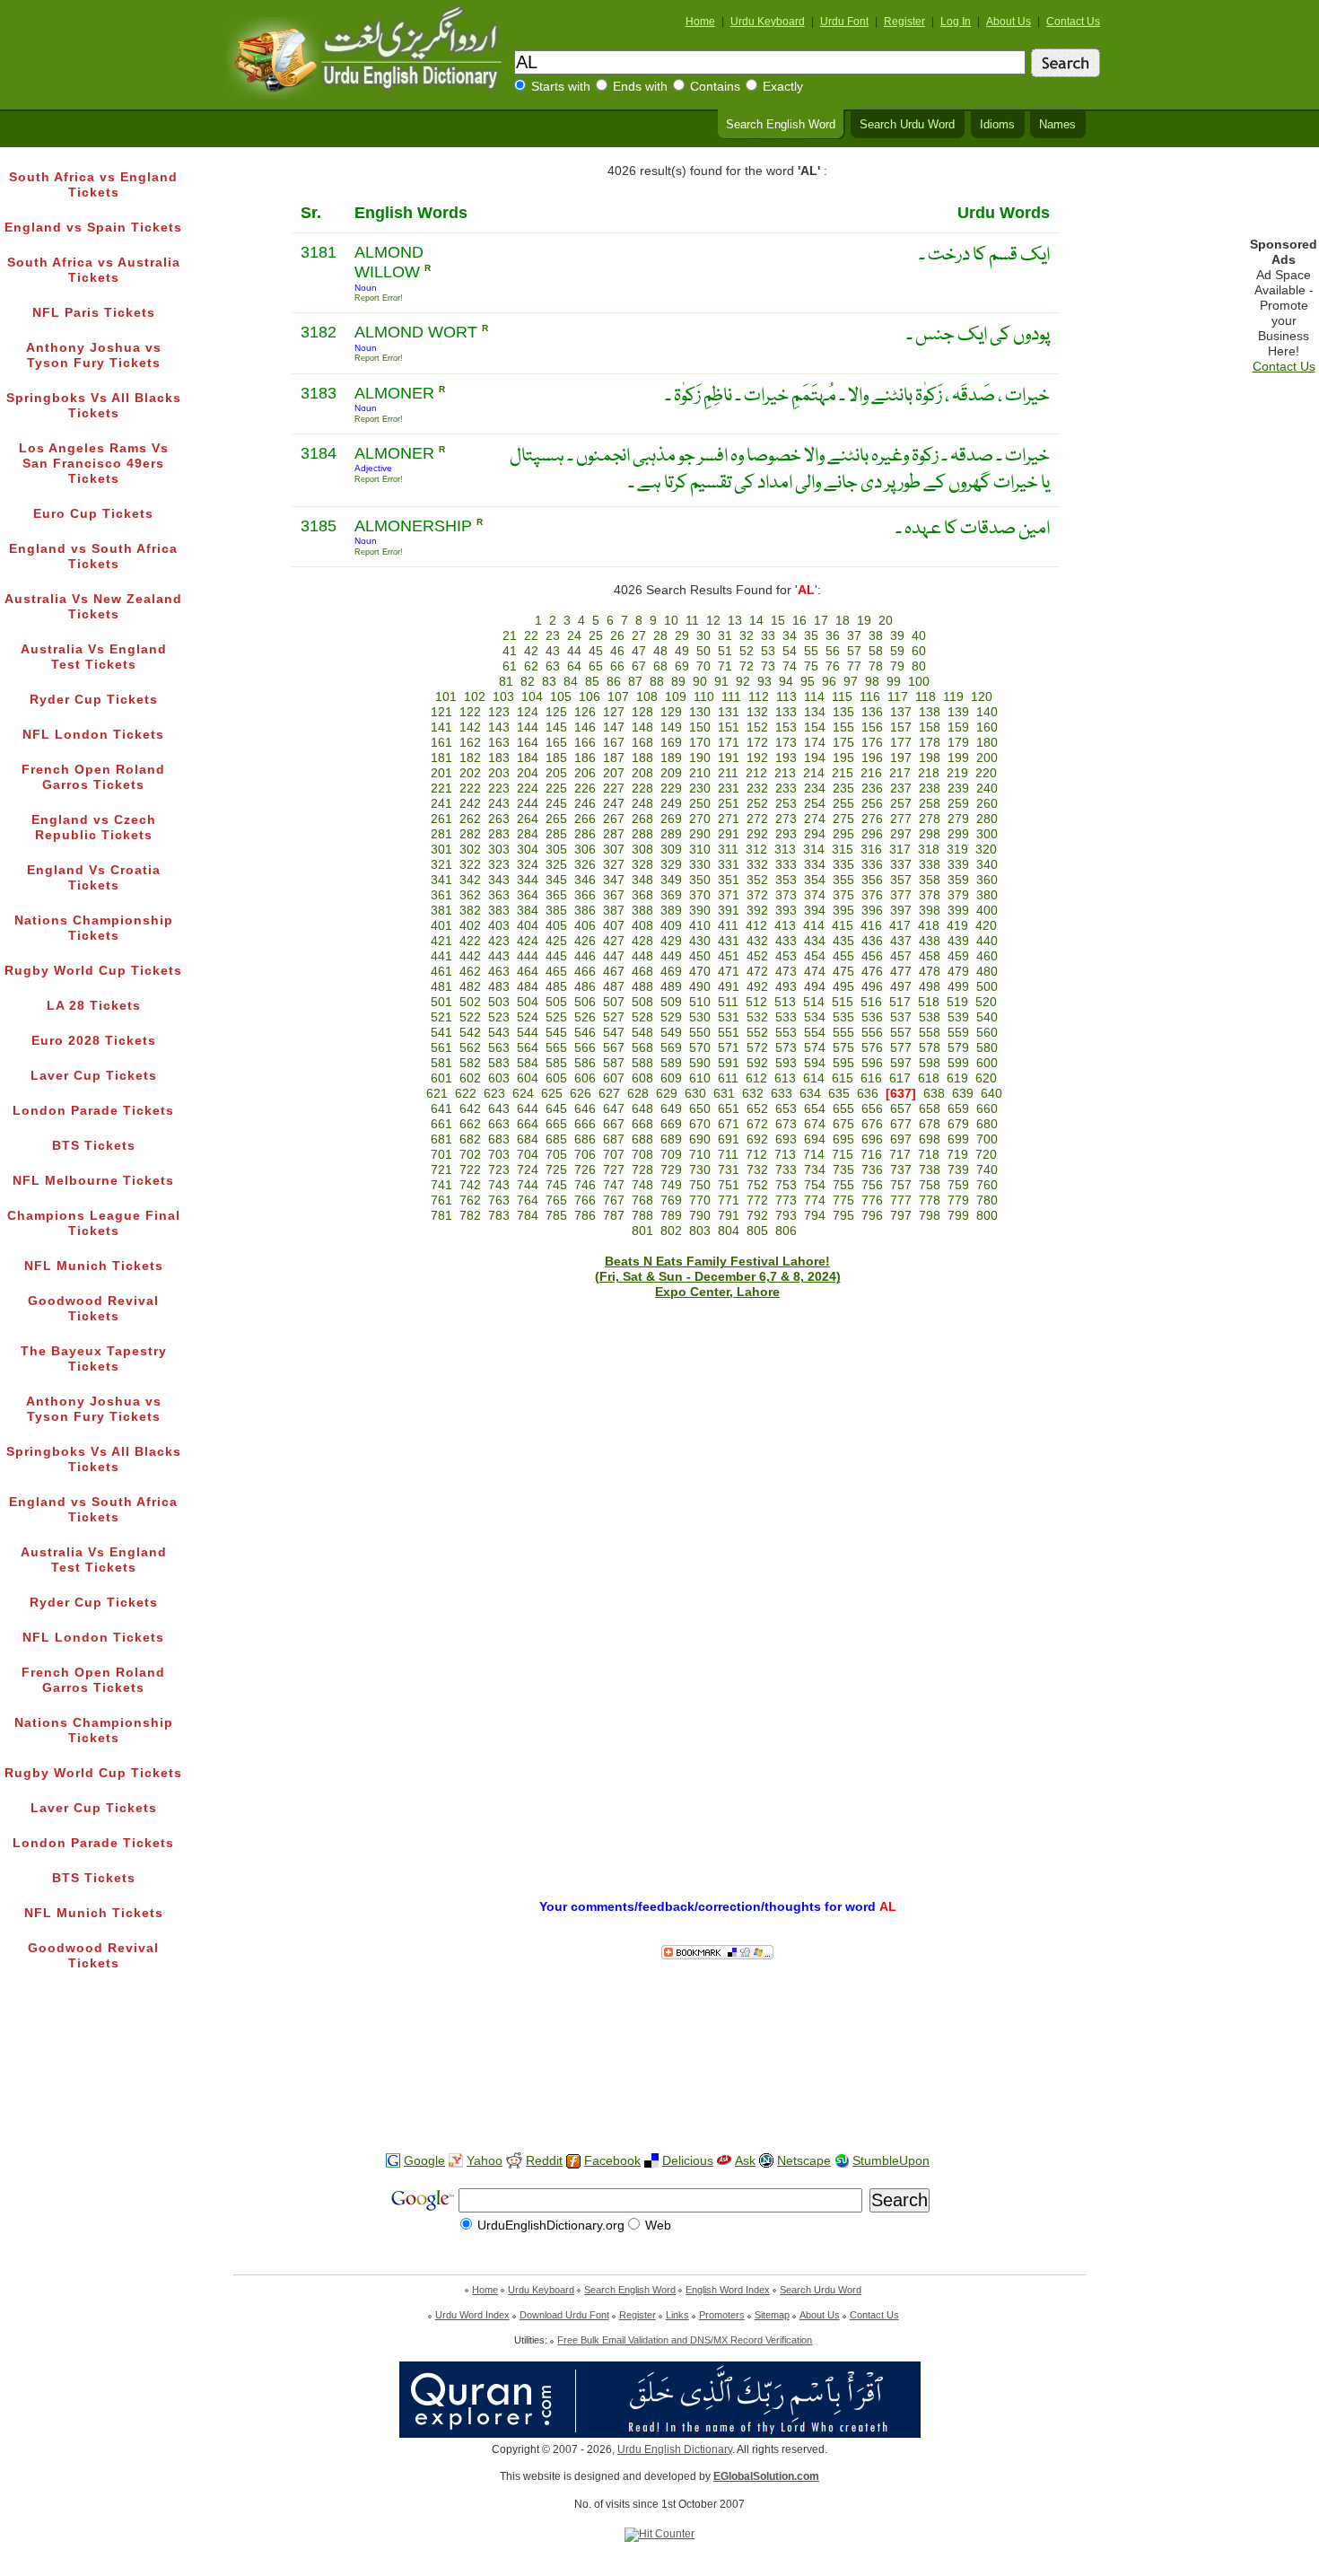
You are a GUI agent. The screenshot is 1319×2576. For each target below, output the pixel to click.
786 (585, 1216)
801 (642, 1231)
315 (843, 850)
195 (843, 758)
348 (642, 880)
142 (470, 727)
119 (953, 697)
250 (700, 804)
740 (987, 1170)
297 (901, 834)
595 (843, 1063)
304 (528, 850)
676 (872, 1124)
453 (786, 956)
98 (872, 682)
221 (441, 789)
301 (441, 850)
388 (642, 911)
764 (528, 1200)
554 (815, 1033)
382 (470, 911)
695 (843, 1139)
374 (815, 895)
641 (441, 1109)
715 (843, 1155)
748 (642, 1185)
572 (757, 1048)
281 (441, 834)
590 (700, 1063)
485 (556, 987)
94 (786, 682)
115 (842, 697)
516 (871, 1002)
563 (499, 1048)
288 (642, 834)
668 (642, 1124)
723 (499, 1170)
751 (729, 1185)
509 (671, 1002)
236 (872, 789)
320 (986, 850)
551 (729, 1033)
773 (786, 1200)
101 (446, 697)
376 (872, 895)
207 (614, 773)
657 (901, 1109)
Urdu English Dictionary (675, 2449)
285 (556, 834)
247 (614, 804)
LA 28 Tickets (94, 1006)
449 (671, 956)
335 (843, 865)
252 (757, 804)
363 (499, 895)
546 (585, 1033)
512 (756, 1002)
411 (728, 926)
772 (757, 1200)
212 (756, 773)
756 (872, 1185)
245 (556, 804)
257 (901, 804)
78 (876, 666)
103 (503, 697)
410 (700, 926)
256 (872, 804)
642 (470, 1109)
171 (729, 743)
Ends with (640, 87)
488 (642, 987)
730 (700, 1170)
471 (729, 972)
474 (815, 972)
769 (671, 1200)
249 (671, 804)
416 (871, 926)
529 (671, 1017)
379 (958, 895)
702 (470, 1155)
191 (729, 758)
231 (729, 789)
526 (585, 1017)
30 (703, 636)
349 (671, 880)
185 (556, 758)
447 (614, 956)
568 (642, 1048)
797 (901, 1216)
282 (470, 834)
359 (958, 880)
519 (957, 1002)
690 (700, 1139)
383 (499, 911)
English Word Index (728, 2290)
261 (441, 819)
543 (499, 1033)
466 (585, 972)
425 (556, 941)
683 (499, 1139)
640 (991, 1094)
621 (437, 1094)
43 (553, 651)
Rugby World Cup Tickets (93, 971)
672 (757, 1124)
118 (926, 697)
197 (901, 758)
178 (930, 743)
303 (499, 850)
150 (700, 727)
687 (614, 1139)
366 (585, 895)
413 (785, 926)
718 (929, 1155)
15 (778, 621)
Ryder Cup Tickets (94, 700)
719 (957, 1155)
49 (682, 651)
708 (642, 1155)
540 (987, 1017)
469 (671, 972)
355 (843, 880)
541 (441, 1033)
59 (897, 651)
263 (499, 819)
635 (839, 1094)
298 (930, 834)
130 (700, 712)
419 (957, 926)
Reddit (544, 2161)
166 (585, 743)
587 (614, 1063)
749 (671, 1185)
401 (441, 926)
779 (958, 1200)
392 (757, 911)
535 (843, 1017)
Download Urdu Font (564, 2315)
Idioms (997, 125)
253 (786, 804)
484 (528, 987)
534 (815, 1017)
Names (1057, 125)
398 (930, 911)
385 (556, 911)
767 (614, 1200)
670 (700, 1124)
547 (614, 1033)
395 (843, 911)
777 (901, 1200)
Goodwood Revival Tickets (93, 1309)
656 (872, 1109)
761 (441, 1200)
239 (958, 789)
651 (729, 1109)
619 (957, 1078)
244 (528, 804)
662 (470, 1124)
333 (786, 865)
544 (528, 1033)
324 (528, 865)
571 (729, 1048)
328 (642, 865)
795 (843, 1216)
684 (528, 1139)
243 (499, 804)
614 (814, 1078)
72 (747, 666)
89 (678, 682)
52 (747, 651)
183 (499, 758)
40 (919, 636)
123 (499, 712)
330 (700, 865)
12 (713, 621)
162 (470, 743)
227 (614, 789)
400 (987, 911)
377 (901, 895)
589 (671, 1063)
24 (574, 636)
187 (614, 758)
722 (470, 1170)
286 (585, 834)
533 (786, 1017)
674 (815, 1124)
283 (499, 834)
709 (671, 1155)
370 (700, 895)
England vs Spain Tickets (93, 228)
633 (782, 1094)
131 (729, 712)
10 (671, 621)
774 (815, 1200)
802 (671, 1231)
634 (810, 1094)
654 (815, 1109)
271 (729, 819)
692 (757, 1139)
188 (642, 758)
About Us (1009, 22)
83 (549, 682)
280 (987, 819)
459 (958, 956)
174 (815, 743)
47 (639, 651)
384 (528, 911)
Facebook (612, 2161)
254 (815, 804)
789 (671, 1216)
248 (642, 804)
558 (930, 1033)
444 (528, 956)
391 (729, 911)
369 (671, 895)
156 (872, 727)
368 (642, 895)
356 (872, 880)
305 (556, 850)
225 (556, 789)
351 (729, 880)
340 (987, 865)
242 (470, 804)
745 (556, 1185)
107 (618, 697)
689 (671, 1139)
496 (872, 987)
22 (531, 636)
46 (617, 651)
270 (700, 819)
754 (815, 1185)
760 (987, 1185)
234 (815, 789)
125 (556, 712)
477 (901, 972)
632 (753, 1094)
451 (729, 956)
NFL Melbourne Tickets (93, 1181)
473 (786, 972)
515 (843, 1002)
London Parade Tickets (93, 1111)
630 (695, 1094)
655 (843, 1109)
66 (617, 666)
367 (614, 895)
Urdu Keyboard (768, 22)
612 (756, 1078)
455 (843, 956)
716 (871, 1155)
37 (854, 636)
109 (676, 697)
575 (843, 1048)
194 (815, 758)
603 (499, 1078)
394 (815, 911)
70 (703, 666)
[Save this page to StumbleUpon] (842, 2161)
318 (929, 850)
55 (811, 651)
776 (872, 1200)
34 (790, 636)
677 (901, 1124)
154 (815, 727)
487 (614, 987)
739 (958, 1170)
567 (614, 1048)
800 (987, 1216)
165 (556, 743)
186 (585, 758)
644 (528, 1109)
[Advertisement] (659, 2081)
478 (930, 972)
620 (986, 1078)
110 (704, 697)
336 (872, 865)
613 (785, 1078)
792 (757, 1216)
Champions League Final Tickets (94, 1223)
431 (729, 941)
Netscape (804, 2161)
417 (900, 926)
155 (843, 727)
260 (987, 804)
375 (843, 895)
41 (510, 651)
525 (556, 1017)
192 (757, 758)
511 (728, 1002)
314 (814, 850)
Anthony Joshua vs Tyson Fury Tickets (94, 355)
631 (724, 1094)
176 (872, 743)
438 (930, 941)
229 (671, 789)
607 (614, 1078)
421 (441, 941)
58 (876, 651)
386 (585, 911)
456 (872, 956)
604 (528, 1078)
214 (814, 773)
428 (642, 941)
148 (642, 727)
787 (614, 1216)
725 (556, 1170)
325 (556, 865)
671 (729, 1124)
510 (700, 1002)
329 (671, 865)
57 (854, 651)
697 (901, 1139)
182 (470, 758)
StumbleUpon (891, 2161)
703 (499, 1155)
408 (642, 926)
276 (872, 819)
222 (470, 789)
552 (757, 1033)
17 (821, 621)
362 (470, 895)
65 (596, 666)
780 (987, 1200)
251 (729, 804)
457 (901, 956)
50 (703, 651)
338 (930, 865)
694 (815, 1139)
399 (958, 911)
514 (814, 1002)
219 (957, 773)
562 (470, 1048)
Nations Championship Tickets (94, 928)
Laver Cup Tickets (94, 1076)
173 (786, 743)
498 (930, 987)
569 (671, 1048)
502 (470, 1002)
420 (986, 926)
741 (441, 1185)
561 (441, 1048)
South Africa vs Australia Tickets (94, 270)
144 (528, 727)
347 (614, 880)
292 (757, 834)
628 (638, 1094)
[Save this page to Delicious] (651, 2161)
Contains (715, 87)
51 (725, 651)
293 (786, 834)
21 (510, 636)
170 (700, 743)
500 (987, 987)
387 (614, 911)
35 (811, 636)
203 (499, 773)
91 (721, 682)
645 (556, 1109)
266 (585, 819)
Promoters (722, 2315)
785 (556, 1216)
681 (441, 1139)
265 (556, 819)
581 (441, 1063)
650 (700, 1109)
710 (700, 1155)
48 (660, 651)
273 (786, 819)
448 (642, 956)
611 (728, 1078)
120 (982, 697)
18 (843, 621)
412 (756, 926)
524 (528, 1017)
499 (958, 987)
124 (528, 712)
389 (671, 911)
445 (556, 956)
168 (642, 743)
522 (470, 1017)
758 (930, 1185)
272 (757, 819)
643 (499, 1109)
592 (757, 1063)
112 (759, 697)
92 (743, 682)
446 (585, 956)
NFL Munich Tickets (94, 1266)
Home (700, 22)
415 (843, 926)
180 (987, 743)
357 (901, 880)
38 (876, 636)
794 (815, 1216)
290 (700, 834)
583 (499, 1063)
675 (843, 1124)
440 (987, 941)
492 (757, 987)
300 (987, 834)
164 (528, 743)
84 (571, 682)
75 (811, 666)
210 (700, 773)
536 (872, 1017)
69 (682, 666)
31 (725, 636)
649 (671, 1109)
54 (790, 651)
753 (786, 1185)
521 (441, 1017)
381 (441, 911)
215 (843, 773)
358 (930, 880)
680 (987, 1124)
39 (897, 636)
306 (585, 850)
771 (729, 1200)
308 (642, 850)
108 (647, 697)
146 (585, 727)
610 (700, 1078)
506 (585, 1002)
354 (815, 880)
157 (901, 727)
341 (441, 880)
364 (528, 895)
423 (499, 941)
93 (764, 682)
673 (786, 1124)
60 (919, 651)
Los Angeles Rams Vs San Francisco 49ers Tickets (94, 464)
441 (441, 956)
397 (901, 911)
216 (871, 773)
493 (786, 987)
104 (532, 697)
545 (556, 1033)
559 (958, 1033)
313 (785, 850)
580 (987, 1048)
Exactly (783, 87)
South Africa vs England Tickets (93, 185)
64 (574, 666)
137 (901, 712)
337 (901, 865)
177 (901, 743)
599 (958, 1063)
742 (470, 1185)
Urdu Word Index (472, 2315)
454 (815, 956)
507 (614, 1002)
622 (466, 1094)
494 (815, 987)
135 (843, 712)
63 (553, 666)
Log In (956, 22)
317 (900, 850)
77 (854, 666)
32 (747, 636)
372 (757, 895)
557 (901, 1033)
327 (614, 865)
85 (592, 682)
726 (585, 1170)
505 (556, 1002)
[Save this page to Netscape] (766, 2161)
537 (901, 1017)
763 (499, 1200)
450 (700, 956)
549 (671, 1033)
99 (894, 682)
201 (441, 773)
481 (441, 987)
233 (786, 789)
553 (786, 1033)
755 (843, 1185)
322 (470, 865)
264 (528, 819)
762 (470, 1200)
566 (585, 1048)
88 (657, 682)
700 (987, 1139)
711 (728, 1155)
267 (614, 819)
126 (585, 712)
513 (785, 1002)
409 (671, 926)
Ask (745, 2161)
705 (556, 1155)
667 (614, 1124)
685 (556, 1139)
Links (677, 2315)
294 (815, 834)
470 (700, 972)
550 (700, 1033)
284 (528, 834)
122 (470, 712)
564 (528, 1048)
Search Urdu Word (907, 125)
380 (987, 895)
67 (639, 666)
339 (958, 865)
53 (768, 651)
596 (872, 1063)
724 (528, 1170)
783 (499, 1216)
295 (843, 834)
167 (614, 743)
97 (851, 682)
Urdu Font (844, 22)
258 (930, 804)
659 (958, 1109)
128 (642, 712)
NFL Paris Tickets (94, 313)
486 (585, 987)
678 (930, 1124)
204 (528, 773)
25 (596, 636)
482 (470, 987)
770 (700, 1200)
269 (671, 819)
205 (556, 773)
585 (556, 1063)
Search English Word (781, 125)
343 (499, 880)
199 (958, 758)
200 (987, 758)
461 (441, 972)
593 (786, 1063)
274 (815, 819)
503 (499, 1002)
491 (729, 987)
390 (700, 911)
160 (987, 727)
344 (528, 880)
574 (815, 1048)
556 (872, 1033)
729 (671, 1170)
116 (870, 697)
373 (786, 895)
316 (871, 850)
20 (886, 621)
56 (833, 651)
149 (671, 727)
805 (757, 1231)
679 (958, 1124)
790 (700, 1216)
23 (553, 636)
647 (614, 1109)
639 (963, 1094)
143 (499, 727)
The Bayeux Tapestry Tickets (94, 1359)
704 (528, 1155)
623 (494, 1094)
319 (957, 850)
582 (470, 1063)
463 (499, 972)
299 (958, 834)
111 (731, 697)
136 (872, 712)
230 (700, 789)
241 (441, 804)
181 (441, 758)
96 (829, 682)
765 (556, 1200)
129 (671, 712)
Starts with (561, 87)
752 (757, 1185)
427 (614, 941)
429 (671, 941)
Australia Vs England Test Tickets (94, 657)
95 (808, 682)
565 (556, 1048)
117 (898, 697)
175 (843, 743)
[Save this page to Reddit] (514, 2162)
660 (987, 1109)
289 (671, 834)
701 (441, 1155)
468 (642, 972)
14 (756, 621)
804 (729, 1231)
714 (814, 1155)
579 (958, 1048)
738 (930, 1170)
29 (682, 636)
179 (958, 743)
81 (506, 682)
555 (843, 1033)
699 (958, 1139)
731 (729, 1170)
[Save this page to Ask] (724, 2161)
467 (614, 972)
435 (843, 941)
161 (441, 743)
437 (901, 941)
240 (987, 789)
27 (639, 636)
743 (499, 1185)
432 (757, 941)
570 (700, 1048)
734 (815, 1170)
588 (642, 1063)
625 (552, 1094)
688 (642, 1139)
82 (528, 682)
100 (919, 682)
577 (901, 1048)
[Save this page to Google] (393, 2161)
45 (596, 651)
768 (642, 1200)
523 (499, 1017)
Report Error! (379, 298)
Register (904, 22)
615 (843, 1078)
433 (786, 941)
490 (700, 987)
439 (958, 941)
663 (499, 1124)
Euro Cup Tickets (93, 514)
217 (900, 773)
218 (929, 773)
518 (929, 1002)
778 (930, 1200)
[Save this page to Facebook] (573, 2162)
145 (556, 727)
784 (528, 1216)
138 (930, 712)
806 (786, 1231)
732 (757, 1170)
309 (671, 850)
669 (671, 1124)
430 (700, 941)
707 (614, 1155)
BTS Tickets (94, 1146)
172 (757, 743)
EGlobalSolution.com (766, 2476)
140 (987, 712)
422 (470, 941)
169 (671, 743)
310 (700, 850)
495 (843, 987)
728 (642, 1170)
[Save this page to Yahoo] (456, 2161)
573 (786, 1048)
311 (728, 850)
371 (729, 895)
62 (531, 666)
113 (786, 697)
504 (528, 1002)
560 (987, 1033)
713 (785, 1155)
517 (900, 1002)
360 (987, 880)
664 (528, 1124)
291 (729, 834)
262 (470, 819)
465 (556, 972)
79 (897, 666)
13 (735, 621)
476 (872, 972)
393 (786, 911)
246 (585, 804)
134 (815, 712)
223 (499, 789)
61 (510, 666)
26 (617, 636)
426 (585, 941)
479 (958, 972)
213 (785, 773)
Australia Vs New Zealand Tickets (93, 607)
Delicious (688, 2161)
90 (700, 682)
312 (756, 850)
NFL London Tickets (93, 735)
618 (929, 1078)
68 (660, 666)
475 (843, 972)
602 (470, 1078)
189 (671, 758)
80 (919, 666)
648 (642, 1109)
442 (470, 956)
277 (901, 819)
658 (930, 1109)
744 (528, 1185)
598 (930, 1063)
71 (725, 666)
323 (499, 865)
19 (864, 621)
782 (470, 1216)
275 (843, 819)
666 (585, 1124)
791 (729, 1216)
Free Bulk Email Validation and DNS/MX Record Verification (685, 2340)
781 (441, 1216)
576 (872, 1048)
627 (609, 1094)
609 (671, 1078)
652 (757, 1109)
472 (757, 972)
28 (660, 636)
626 (581, 1094)
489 (671, 987)
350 (700, 880)
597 (901, 1063)
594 (815, 1063)
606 (585, 1078)
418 (929, 926)
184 (528, 758)
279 (958, 819)
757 (901, 1185)
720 (986, 1155)
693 (786, 1139)
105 (561, 697)
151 (729, 727)
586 (585, 1063)
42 (531, 651)
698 (930, 1139)
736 (872, 1170)
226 (585, 789)
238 (930, 789)
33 (768, 636)
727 (614, 1170)
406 (585, 926)
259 (958, 804)
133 (786, 712)
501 (441, 1002)
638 (934, 1094)
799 (958, 1216)
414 (814, 926)
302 (470, 850)
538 (930, 1017)
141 (441, 727)
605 (556, 1078)
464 (528, 972)
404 (528, 926)
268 (642, 819)
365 (556, 895)
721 (441, 1170)
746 (585, 1185)
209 (671, 773)
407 (614, 926)
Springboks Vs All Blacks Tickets (94, 406)
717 (900, 1155)
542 (470, 1033)
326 (585, 865)
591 (729, 1063)
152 (757, 727)
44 (574, 651)
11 (692, 621)
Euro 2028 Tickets (94, 1041)
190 (700, 758)
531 (729, 1017)
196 (872, 758)
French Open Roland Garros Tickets (93, 777)
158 (930, 727)
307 (614, 850)
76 (833, 666)
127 (614, 712)
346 (585, 880)
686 (585, 1139)
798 (930, 1216)
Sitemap (772, 2315)
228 (642, 789)
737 (901, 1170)
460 (987, 956)
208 (642, 773)
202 (470, 773)
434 (815, 941)
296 (872, 834)
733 (786, 1170)
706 (585, 1155)
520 (986, 1002)
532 (757, 1017)
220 (986, 773)
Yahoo (485, 2161)
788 (642, 1216)
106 (590, 697)
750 (700, 1185)
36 (833, 636)
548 (642, 1033)
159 (958, 727)
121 (441, 712)
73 (768, 666)
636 (868, 1094)
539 (958, 1017)
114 (814, 697)
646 (585, 1109)
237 (901, 789)
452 (757, 956)
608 (642, 1078)
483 (499, 987)
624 (523, 1094)
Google (424, 2161)
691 (729, 1139)
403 (499, 926)
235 (843, 789)
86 (614, 682)
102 (475, 697)
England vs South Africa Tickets (93, 556)
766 (585, 1200)
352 (757, 880)
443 (499, 956)
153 (786, 727)
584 (528, 1063)
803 (700, 1231)
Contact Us (1073, 22)
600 (987, 1063)
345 (556, 880)
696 (872, 1139)
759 (958, 1185)
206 (585, 773)
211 (728, 773)
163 (499, 743)
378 (930, 895)
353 (786, 880)
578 (930, 1048)
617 (900, 1078)
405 (556, 926)
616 (871, 1078)
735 (843, 1170)
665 (556, 1124)
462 (470, 972)
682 (470, 1139)
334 (815, 865)
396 (872, 911)
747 (614, 1185)
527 (614, 1017)
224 (528, 789)
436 (872, 941)
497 (901, 987)
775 (843, 1200)
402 (470, 926)
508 (642, 1002)
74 (790, 666)
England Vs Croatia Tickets (94, 878)
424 (528, 941)
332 (757, 865)
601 (441, 1078)
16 (799, 621)
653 (786, 1109)
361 (441, 895)
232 (757, 789)
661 (441, 1124)
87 (635, 682)
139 (958, 712)
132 (757, 712)
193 (786, 758)
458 (930, 956)
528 (642, 1017)
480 (987, 972)
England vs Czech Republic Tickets (94, 828)
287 (614, 834)
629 (667, 1094)
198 (930, 758)
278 (930, 819)
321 (441, 865)
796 (872, 1216)
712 (756, 1155)
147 (614, 727)
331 (729, 865)
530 (700, 1017)
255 (843, 804)
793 (786, 1216)
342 (470, 880)
